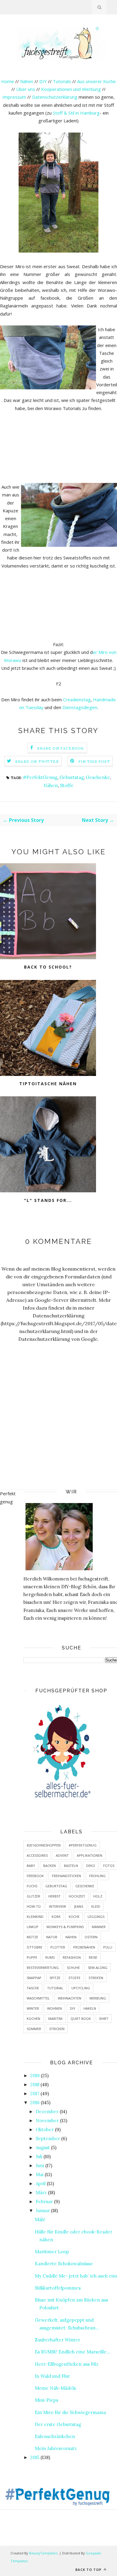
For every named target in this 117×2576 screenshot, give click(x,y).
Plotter (58, 1947)
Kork (56, 1917)
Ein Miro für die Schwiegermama (70, 2412)
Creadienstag (77, 699)
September (48, 2139)
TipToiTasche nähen (48, 1084)
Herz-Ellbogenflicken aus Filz (67, 2364)
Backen (49, 1866)
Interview (57, 1906)
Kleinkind (35, 1917)
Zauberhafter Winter (57, 2340)
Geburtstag (72, 777)
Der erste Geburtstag (58, 2424)
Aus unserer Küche (96, 81)
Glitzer (33, 1896)
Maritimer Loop (52, 2252)
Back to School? (48, 967)
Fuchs (32, 1886)
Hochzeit (77, 1896)
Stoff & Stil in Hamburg (76, 113)
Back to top (89, 2570)
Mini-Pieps (46, 2400)
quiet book (81, 2019)
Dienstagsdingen (80, 707)
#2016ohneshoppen (44, 1845)
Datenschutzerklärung (55, 97)
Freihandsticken (66, 1876)
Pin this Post (94, 761)
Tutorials (62, 81)
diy (73, 2008)
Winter (33, 2008)
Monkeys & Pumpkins (65, 1927)
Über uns (26, 89)
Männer (99, 1927)
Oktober (45, 2130)
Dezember (47, 2112)
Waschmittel (38, 1998)
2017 (35, 2094)
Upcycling (81, 1988)
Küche (74, 1917)
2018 (35, 2085)
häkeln (90, 2008)
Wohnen (54, 2008)
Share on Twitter (37, 761)
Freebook (35, 1876)
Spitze (55, 1978)
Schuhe (73, 1968)
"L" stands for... (48, 1200)
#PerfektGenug (40, 777)
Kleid (96, 1906)
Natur (52, 1937)
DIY (43, 81)
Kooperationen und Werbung (71, 89)
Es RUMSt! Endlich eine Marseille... (72, 2352)
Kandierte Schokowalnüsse (64, 2264)
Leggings (96, 1917)
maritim (55, 2019)
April (41, 2184)
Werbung (98, 1998)
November (47, 2121)
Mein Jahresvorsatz (56, 2448)
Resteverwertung (43, 1968)
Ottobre (34, 1947)
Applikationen (90, 1855)
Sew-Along (98, 1968)
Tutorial (55, 1988)
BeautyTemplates (43, 2553)
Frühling (97, 1876)
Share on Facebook (61, 748)
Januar (43, 2211)
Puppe (32, 1957)
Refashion (72, 1957)
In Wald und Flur (52, 2376)
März (41, 2193)
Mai (40, 2175)
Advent (62, 1855)
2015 (35, 2457)
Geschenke (98, 777)
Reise (93, 1957)
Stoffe (67, 785)
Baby (31, 1866)
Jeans (79, 1906)
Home (8, 81)
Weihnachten (70, 1998)
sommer (34, 2029)
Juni (40, 2166)
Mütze (32, 1937)
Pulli (108, 1947)
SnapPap (34, 1978)
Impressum (14, 97)
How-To (34, 1906)
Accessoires (37, 1855)
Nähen (27, 81)
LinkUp (33, 1927)
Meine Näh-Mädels (55, 2388)
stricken (57, 2029)
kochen (33, 2019)
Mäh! (40, 2220)
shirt (104, 2019)
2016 (35, 2103)
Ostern (91, 1937)
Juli (39, 2157)
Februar (44, 2202)
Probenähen (84, 1947)
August (43, 2148)
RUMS (50, 1957)
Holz (98, 1896)
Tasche (33, 1988)
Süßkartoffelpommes (58, 2288)
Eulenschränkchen (55, 2436)
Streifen (96, 1978)
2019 (35, 2076)
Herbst (54, 1896)
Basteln (71, 1866)
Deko (91, 1866)
